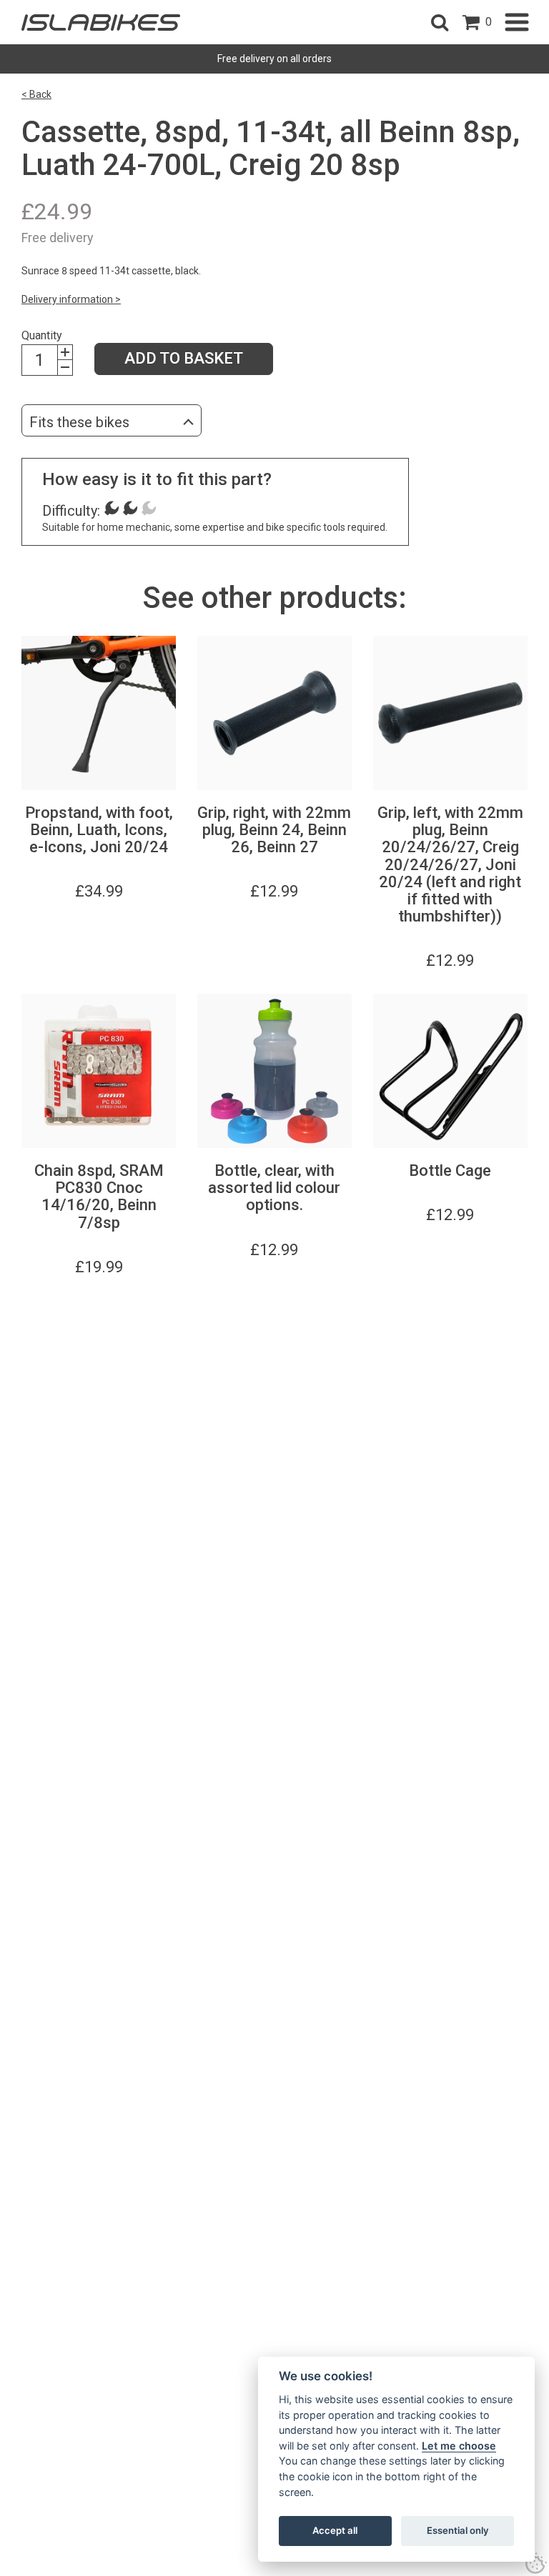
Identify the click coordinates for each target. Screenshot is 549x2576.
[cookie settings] (536, 2563)
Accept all (335, 2530)
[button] (440, 22)
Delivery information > (71, 299)
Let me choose (459, 2446)
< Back (36, 94)
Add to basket (184, 358)
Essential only (458, 2530)
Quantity (42, 335)
